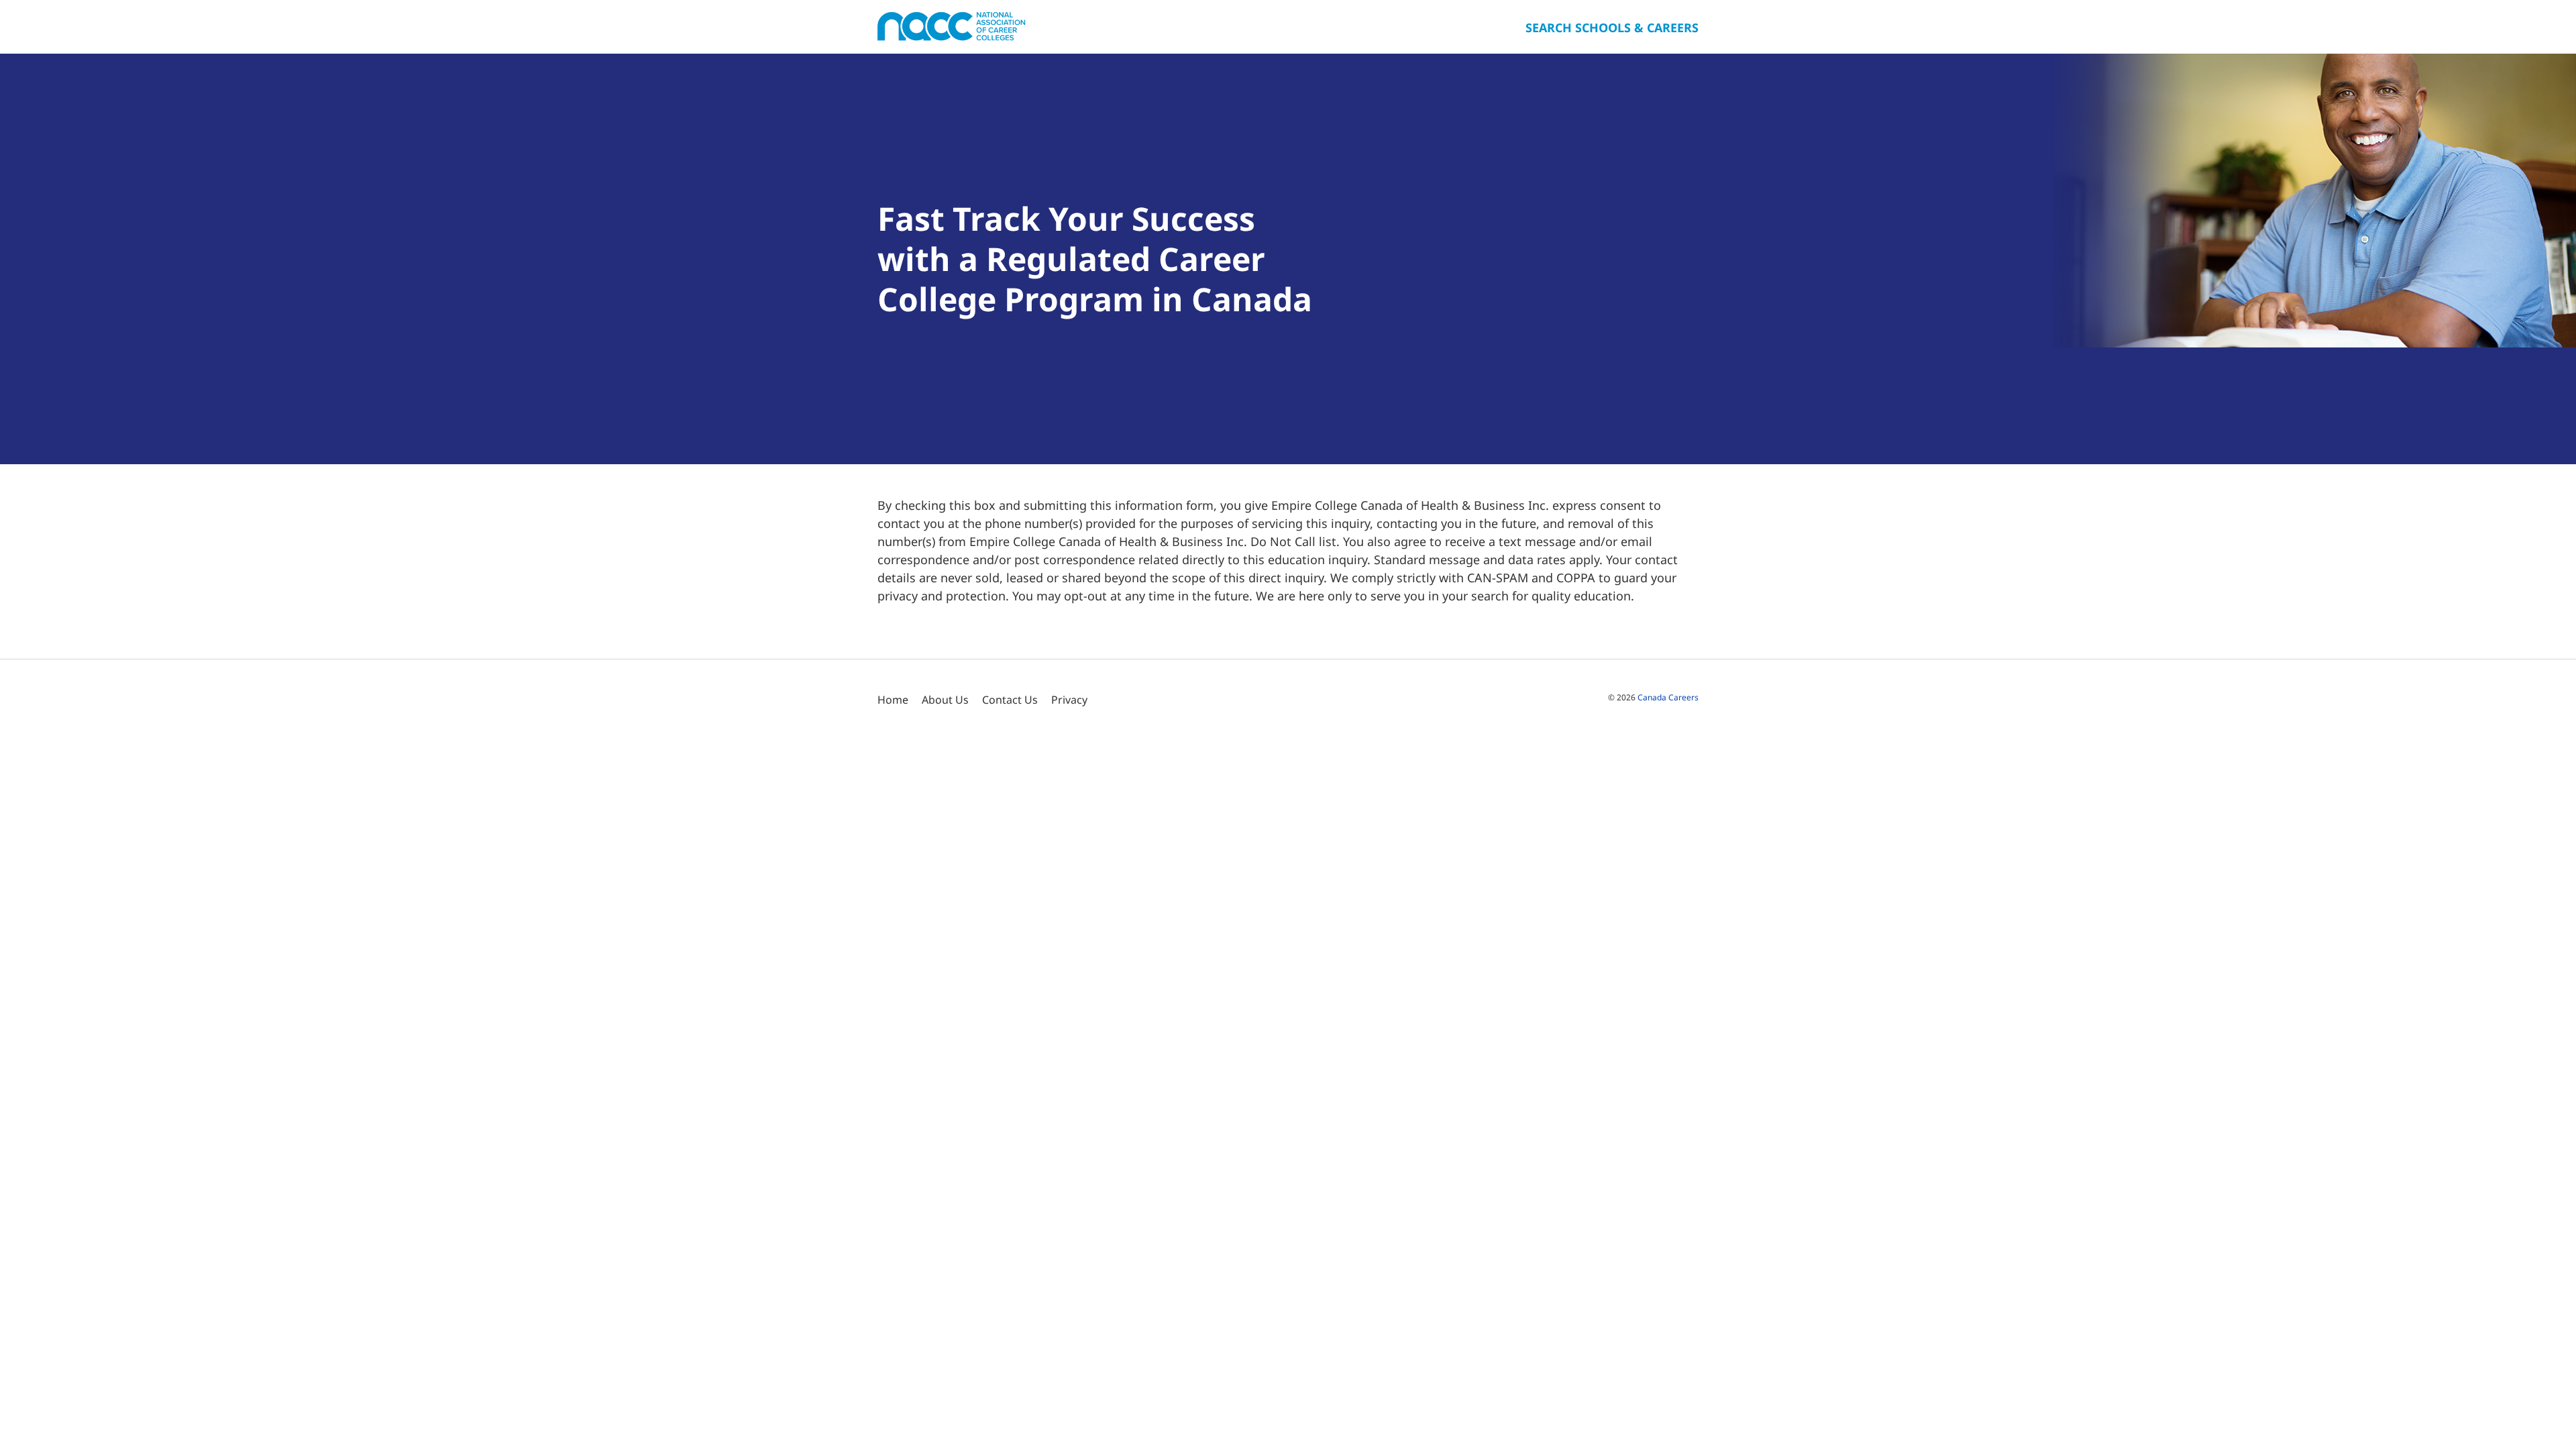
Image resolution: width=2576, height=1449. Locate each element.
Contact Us (1010, 700)
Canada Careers (1668, 697)
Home (893, 700)
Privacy (1069, 700)
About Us (945, 700)
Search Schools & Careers (1612, 28)
